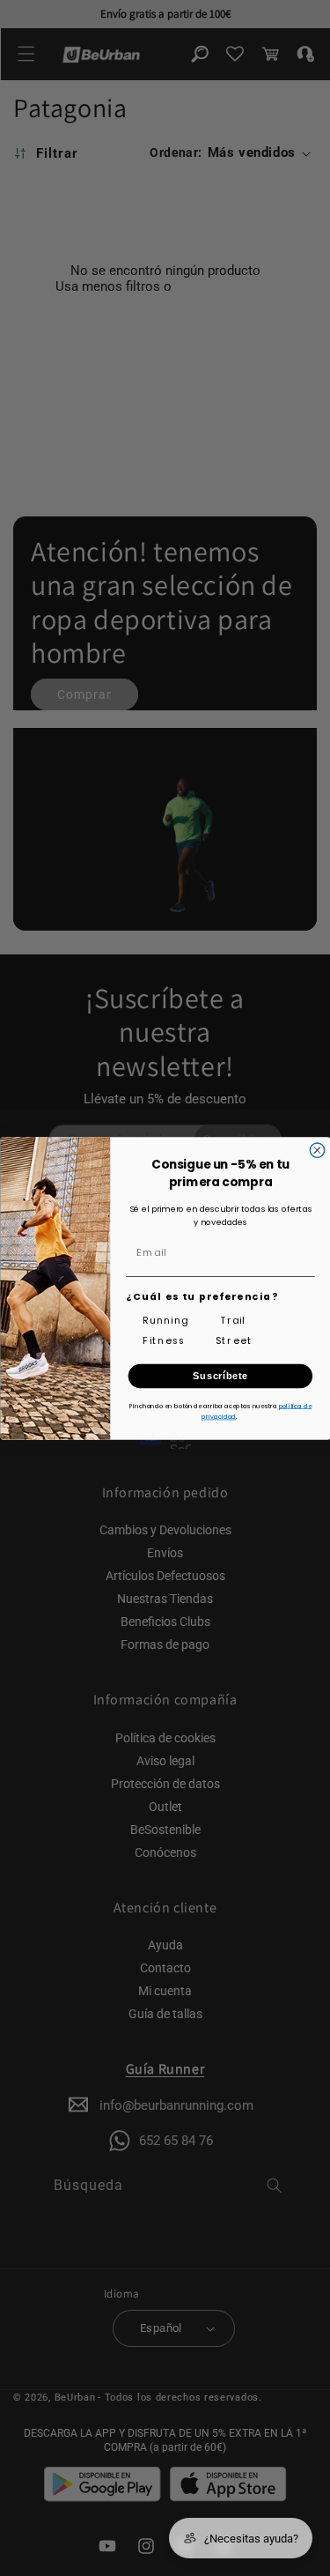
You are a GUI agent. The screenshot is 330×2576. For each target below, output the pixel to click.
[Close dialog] (317, 1150)
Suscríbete (220, 1376)
